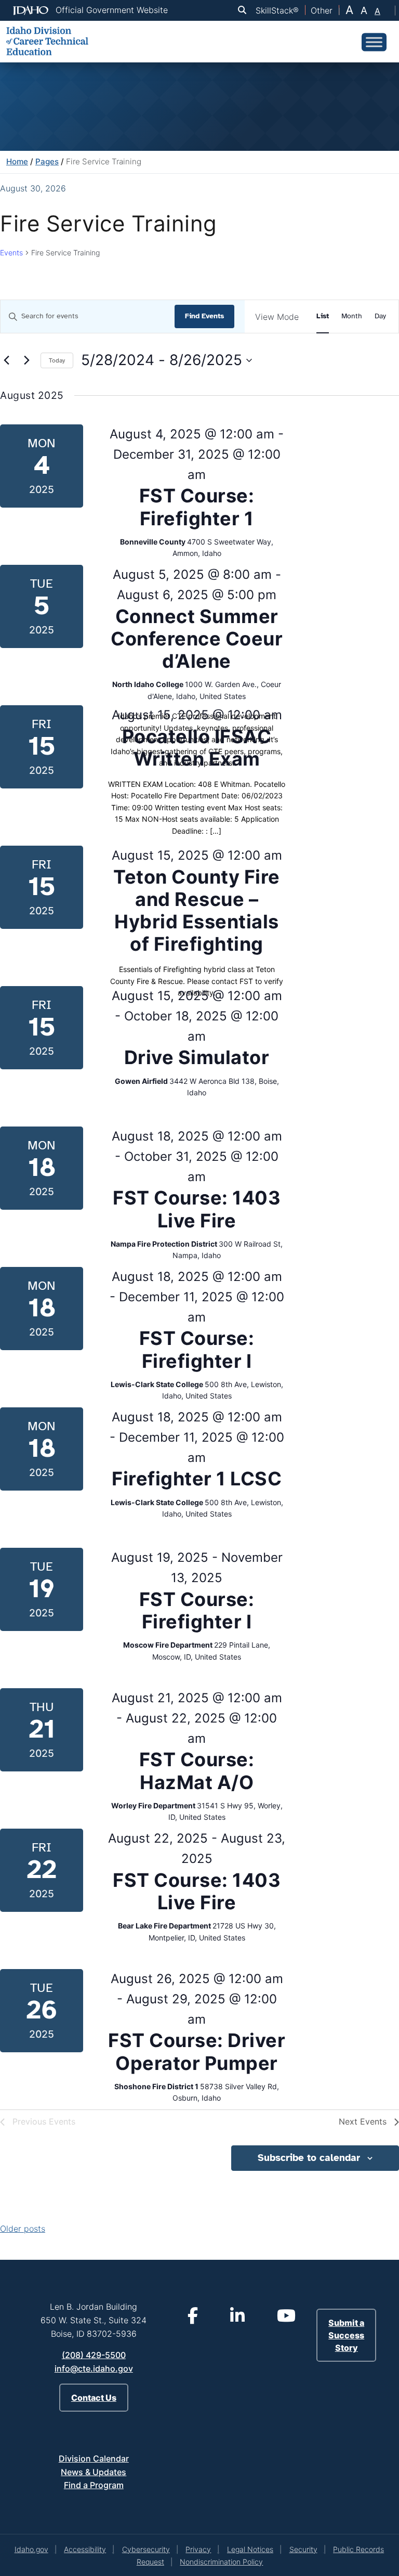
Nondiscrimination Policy (221, 2562)
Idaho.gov (31, 2549)
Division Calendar (94, 2458)
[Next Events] (26, 360)
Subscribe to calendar (309, 2158)
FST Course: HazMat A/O (197, 1771)
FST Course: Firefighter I (197, 1349)
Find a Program (94, 2485)
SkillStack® (277, 10)
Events (11, 253)
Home (17, 161)
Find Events (204, 316)
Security (303, 2549)
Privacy (198, 2549)
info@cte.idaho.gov (94, 2368)
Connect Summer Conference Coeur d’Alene (197, 639)
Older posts (23, 2229)
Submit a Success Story (346, 2335)
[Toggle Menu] (374, 42)
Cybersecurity (146, 2549)
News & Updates (94, 2472)
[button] (244, 10)
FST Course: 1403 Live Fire (197, 1209)
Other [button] (322, 10)
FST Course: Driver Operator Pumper (197, 2051)
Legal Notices (250, 2549)
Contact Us (94, 2398)
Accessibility (85, 2549)
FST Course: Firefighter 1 (197, 507)
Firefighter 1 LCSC (197, 1479)
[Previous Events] (6, 360)
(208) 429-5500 (94, 2355)
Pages (47, 161)
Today (57, 360)
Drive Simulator (197, 1057)
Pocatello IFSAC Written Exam (197, 748)
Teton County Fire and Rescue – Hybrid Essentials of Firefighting (197, 911)
